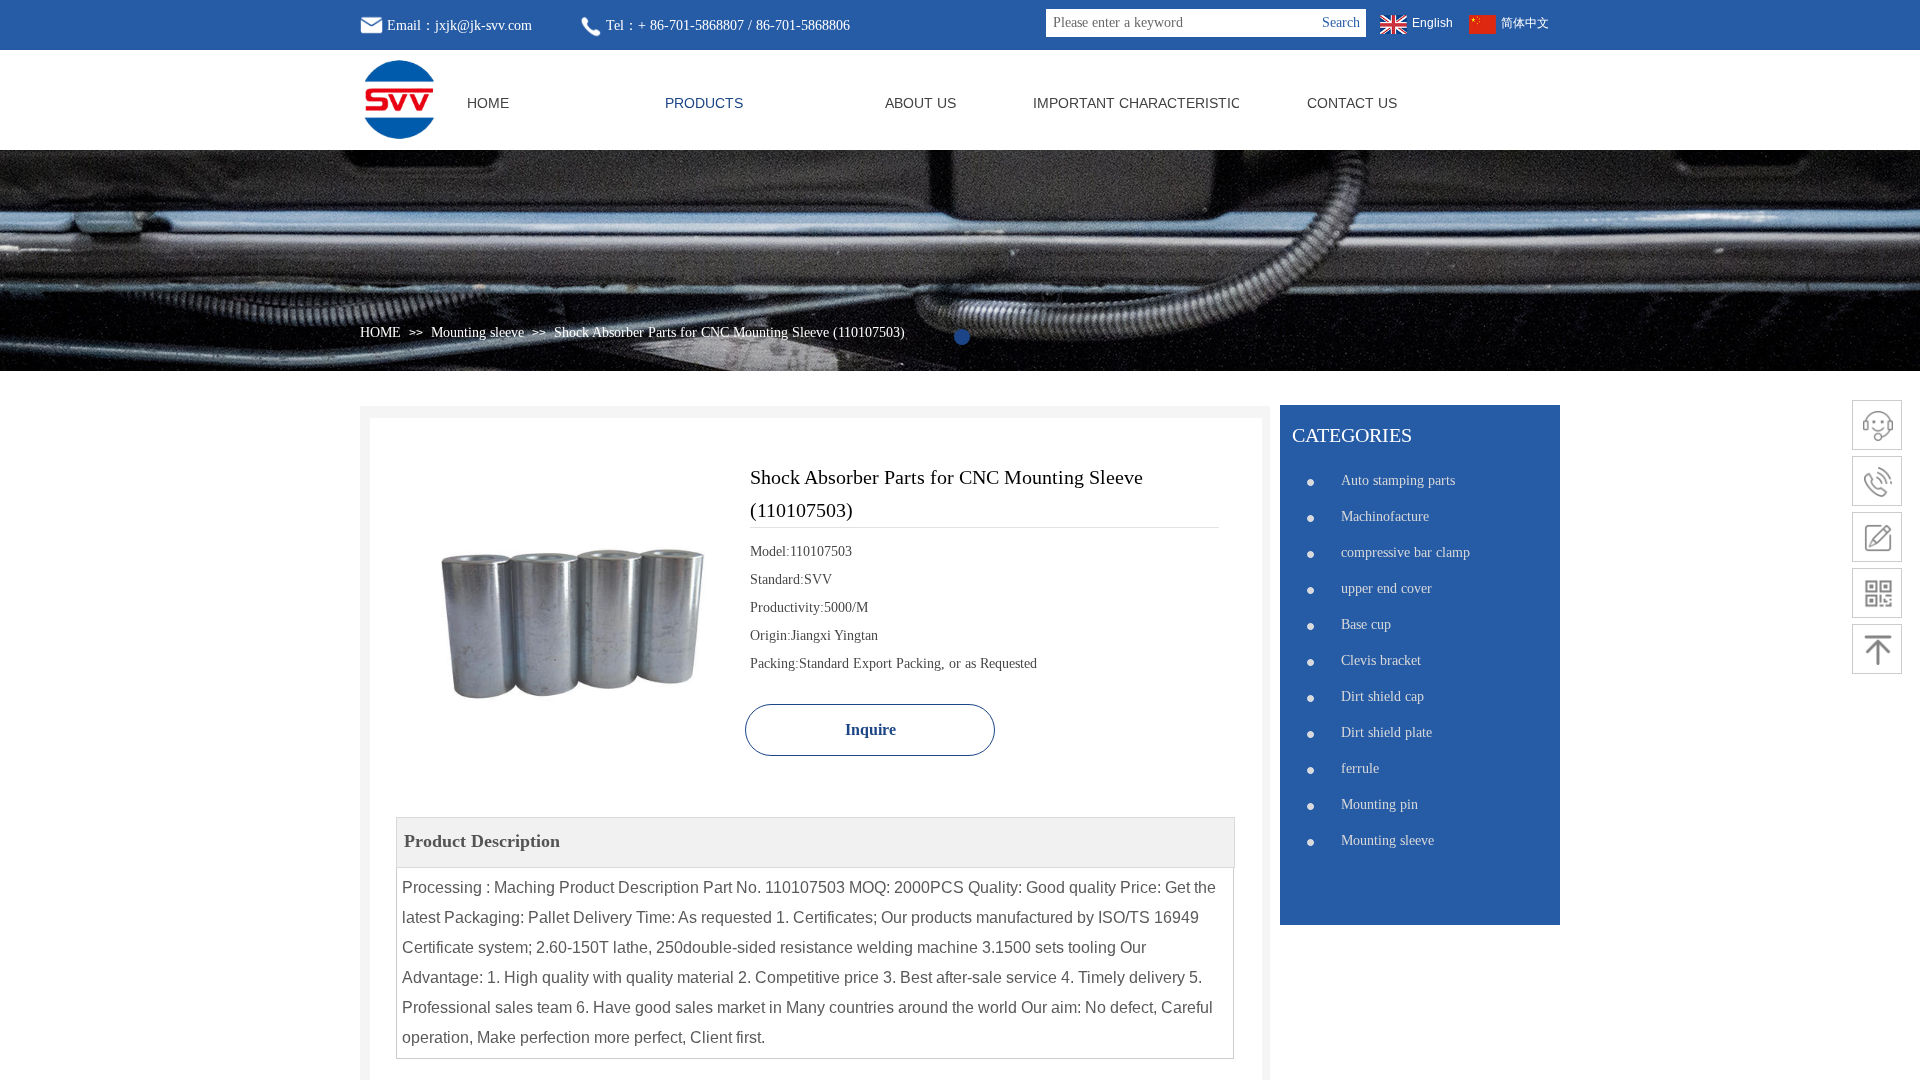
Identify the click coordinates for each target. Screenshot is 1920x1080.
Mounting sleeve (477, 332)
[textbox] (1181, 23)
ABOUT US (920, 103)
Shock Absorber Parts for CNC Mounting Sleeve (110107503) (729, 332)
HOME (488, 103)
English (1432, 23)
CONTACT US (1352, 103)
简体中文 (1525, 23)
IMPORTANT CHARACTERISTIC (1136, 103)
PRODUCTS (704, 103)
